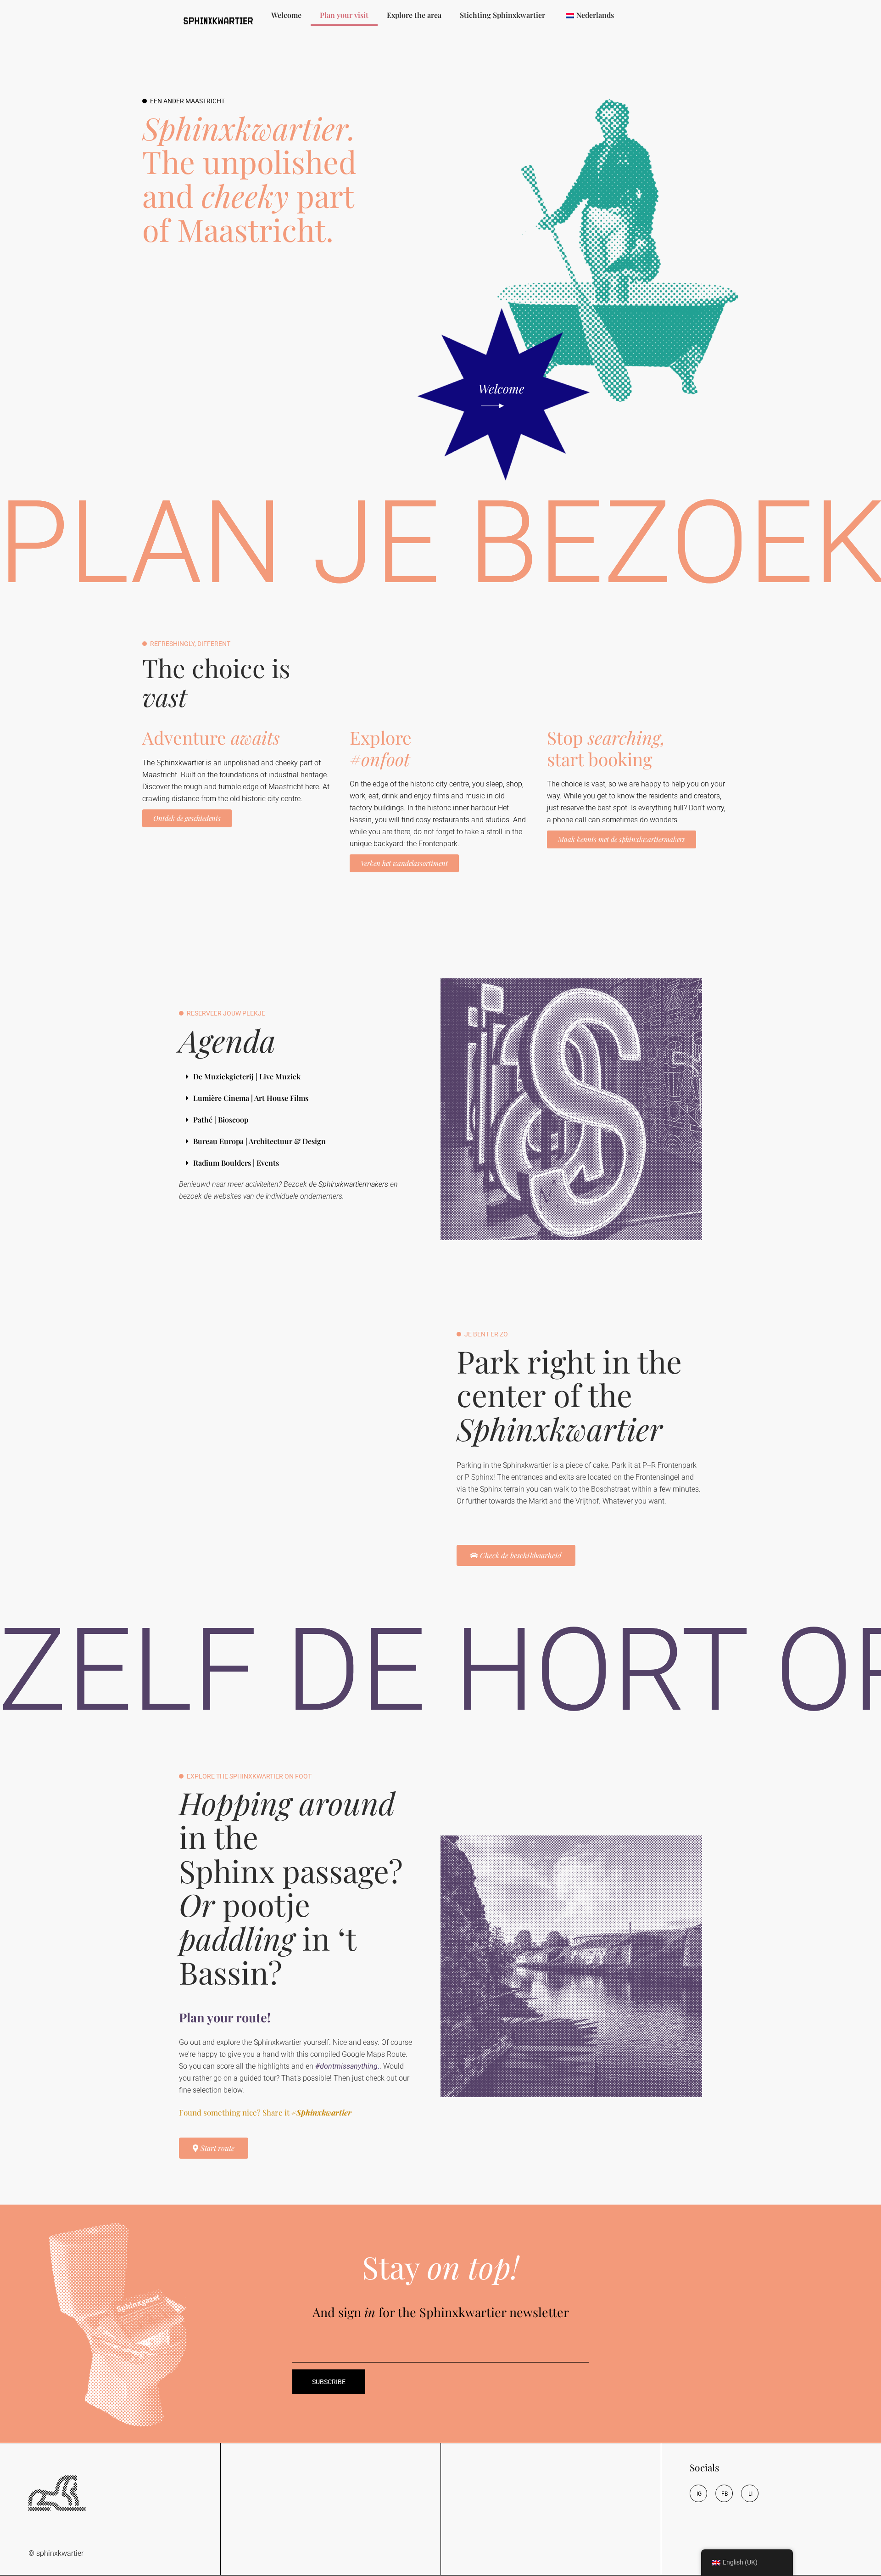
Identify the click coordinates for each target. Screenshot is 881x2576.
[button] (297, 1077)
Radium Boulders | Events (236, 1163)
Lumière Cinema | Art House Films (251, 1098)
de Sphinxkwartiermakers (348, 1184)
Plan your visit (344, 15)
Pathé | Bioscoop (221, 1120)
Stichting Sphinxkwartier (502, 15)
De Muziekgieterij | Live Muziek (247, 1076)
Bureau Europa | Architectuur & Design (259, 1141)
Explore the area (414, 15)
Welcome (286, 15)
